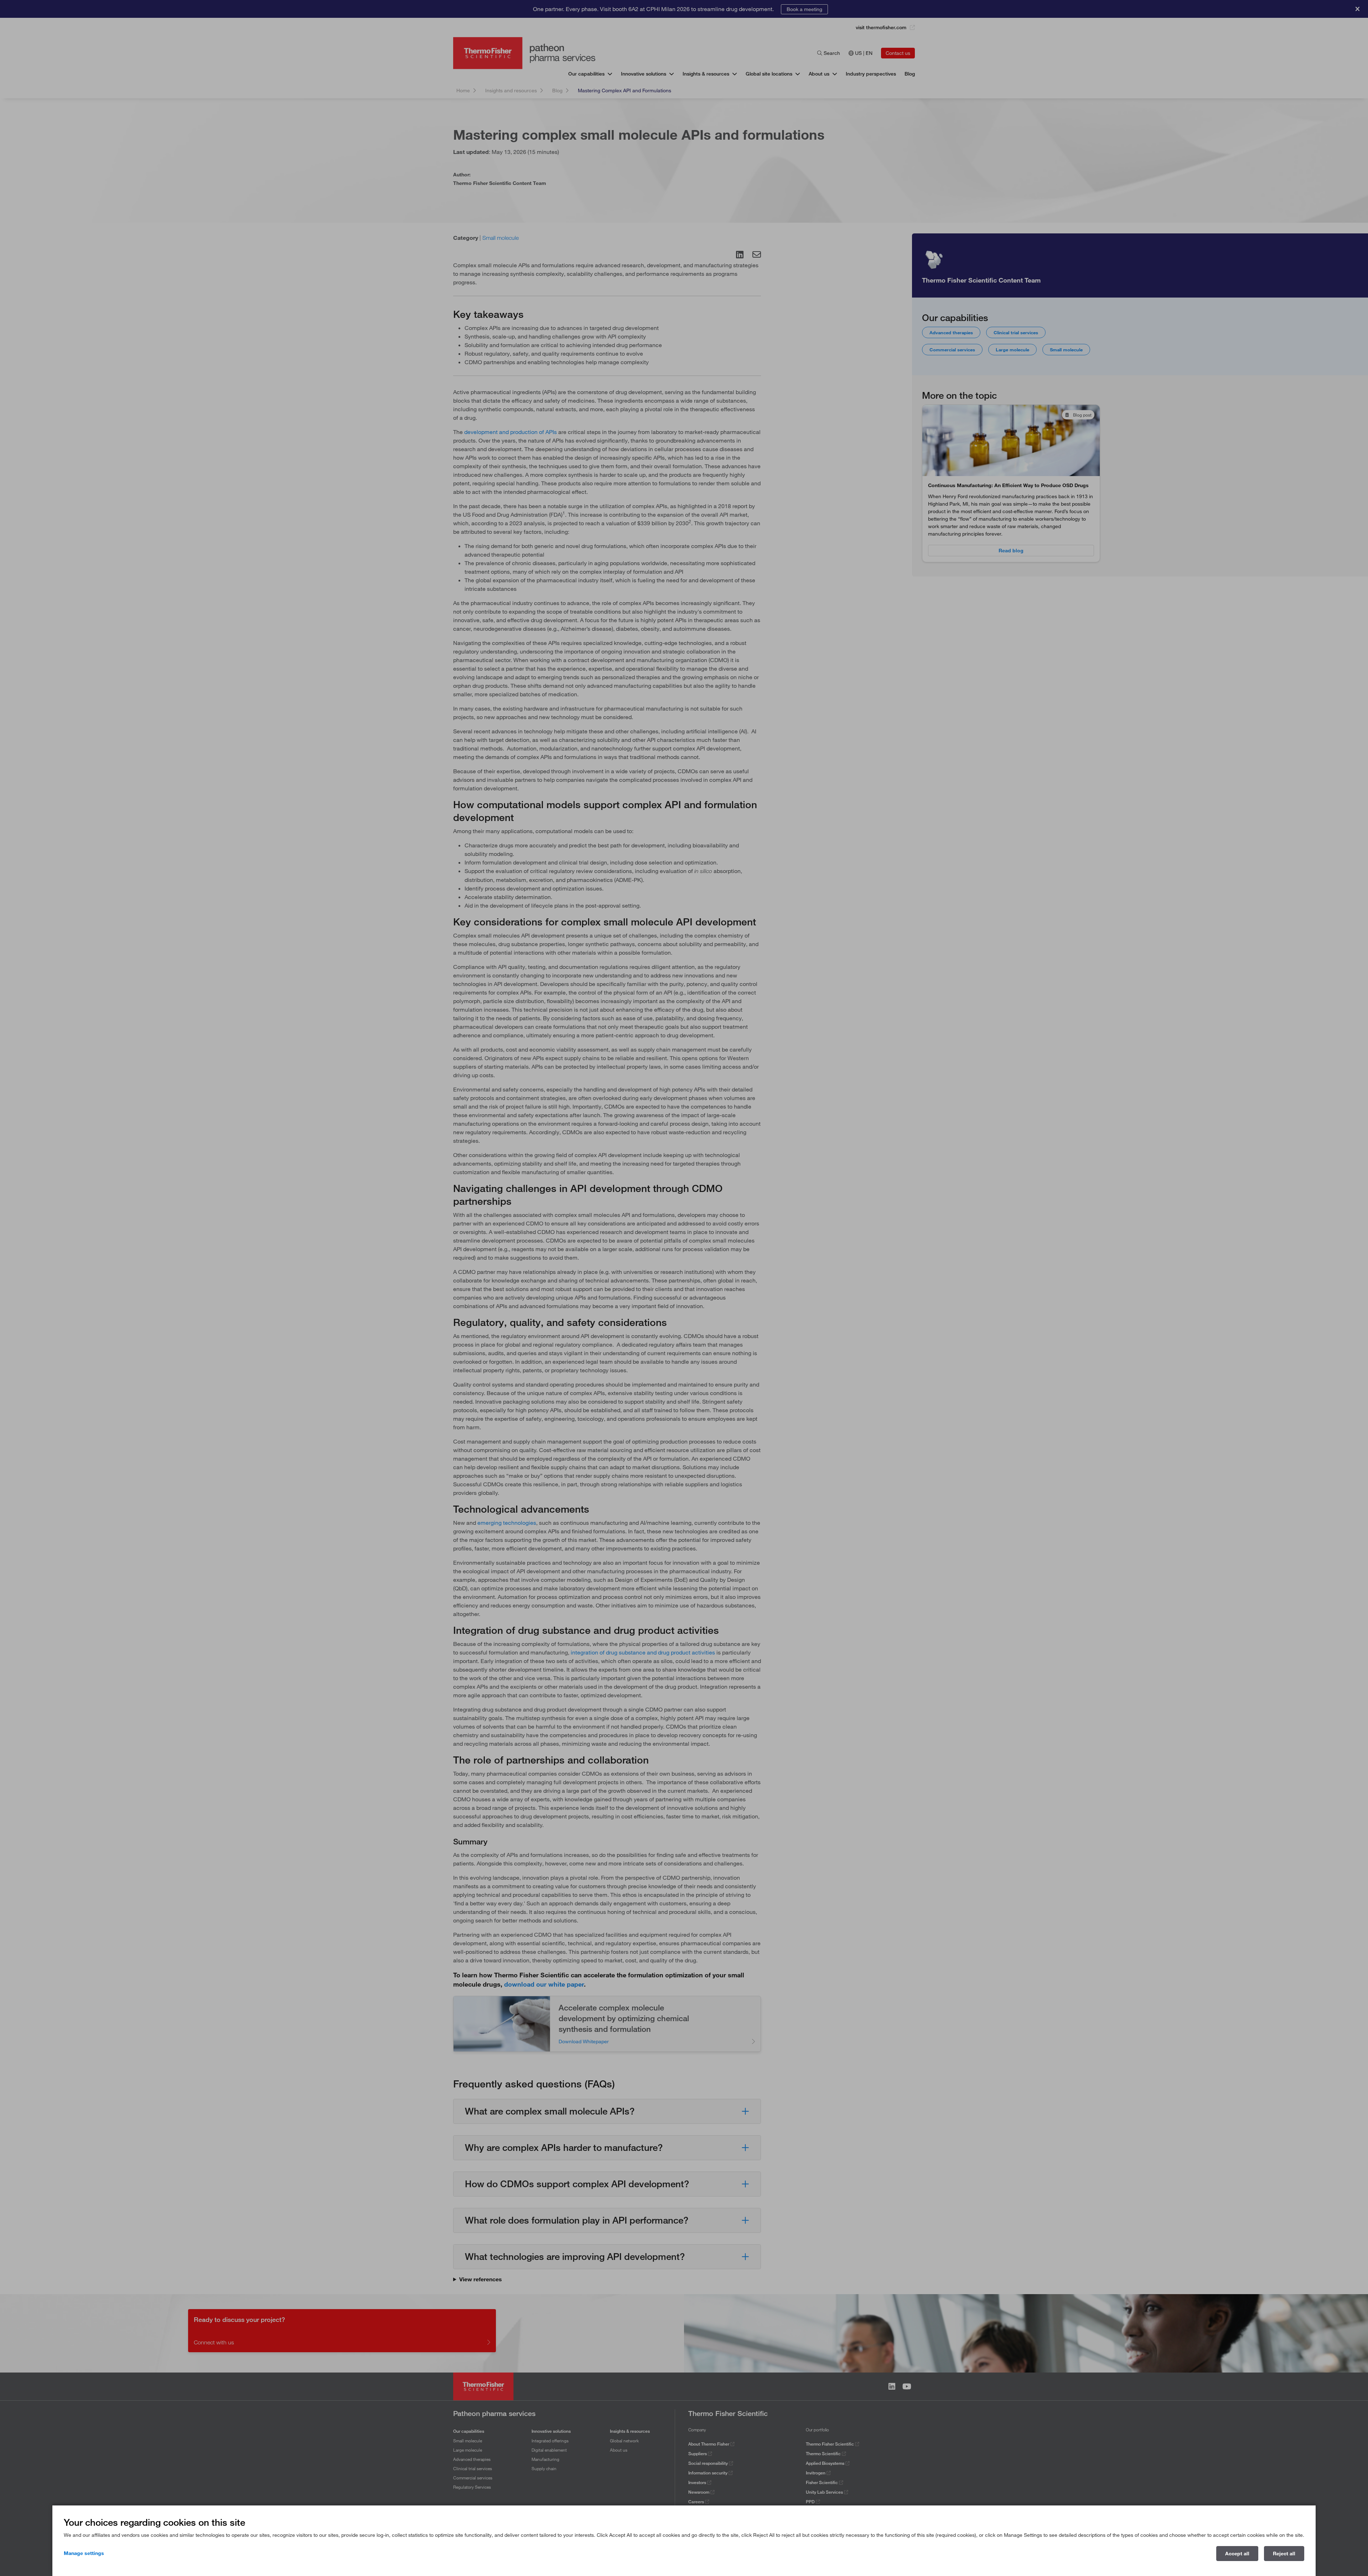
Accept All (1237, 2554)
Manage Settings (84, 2553)
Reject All (1284, 2554)
